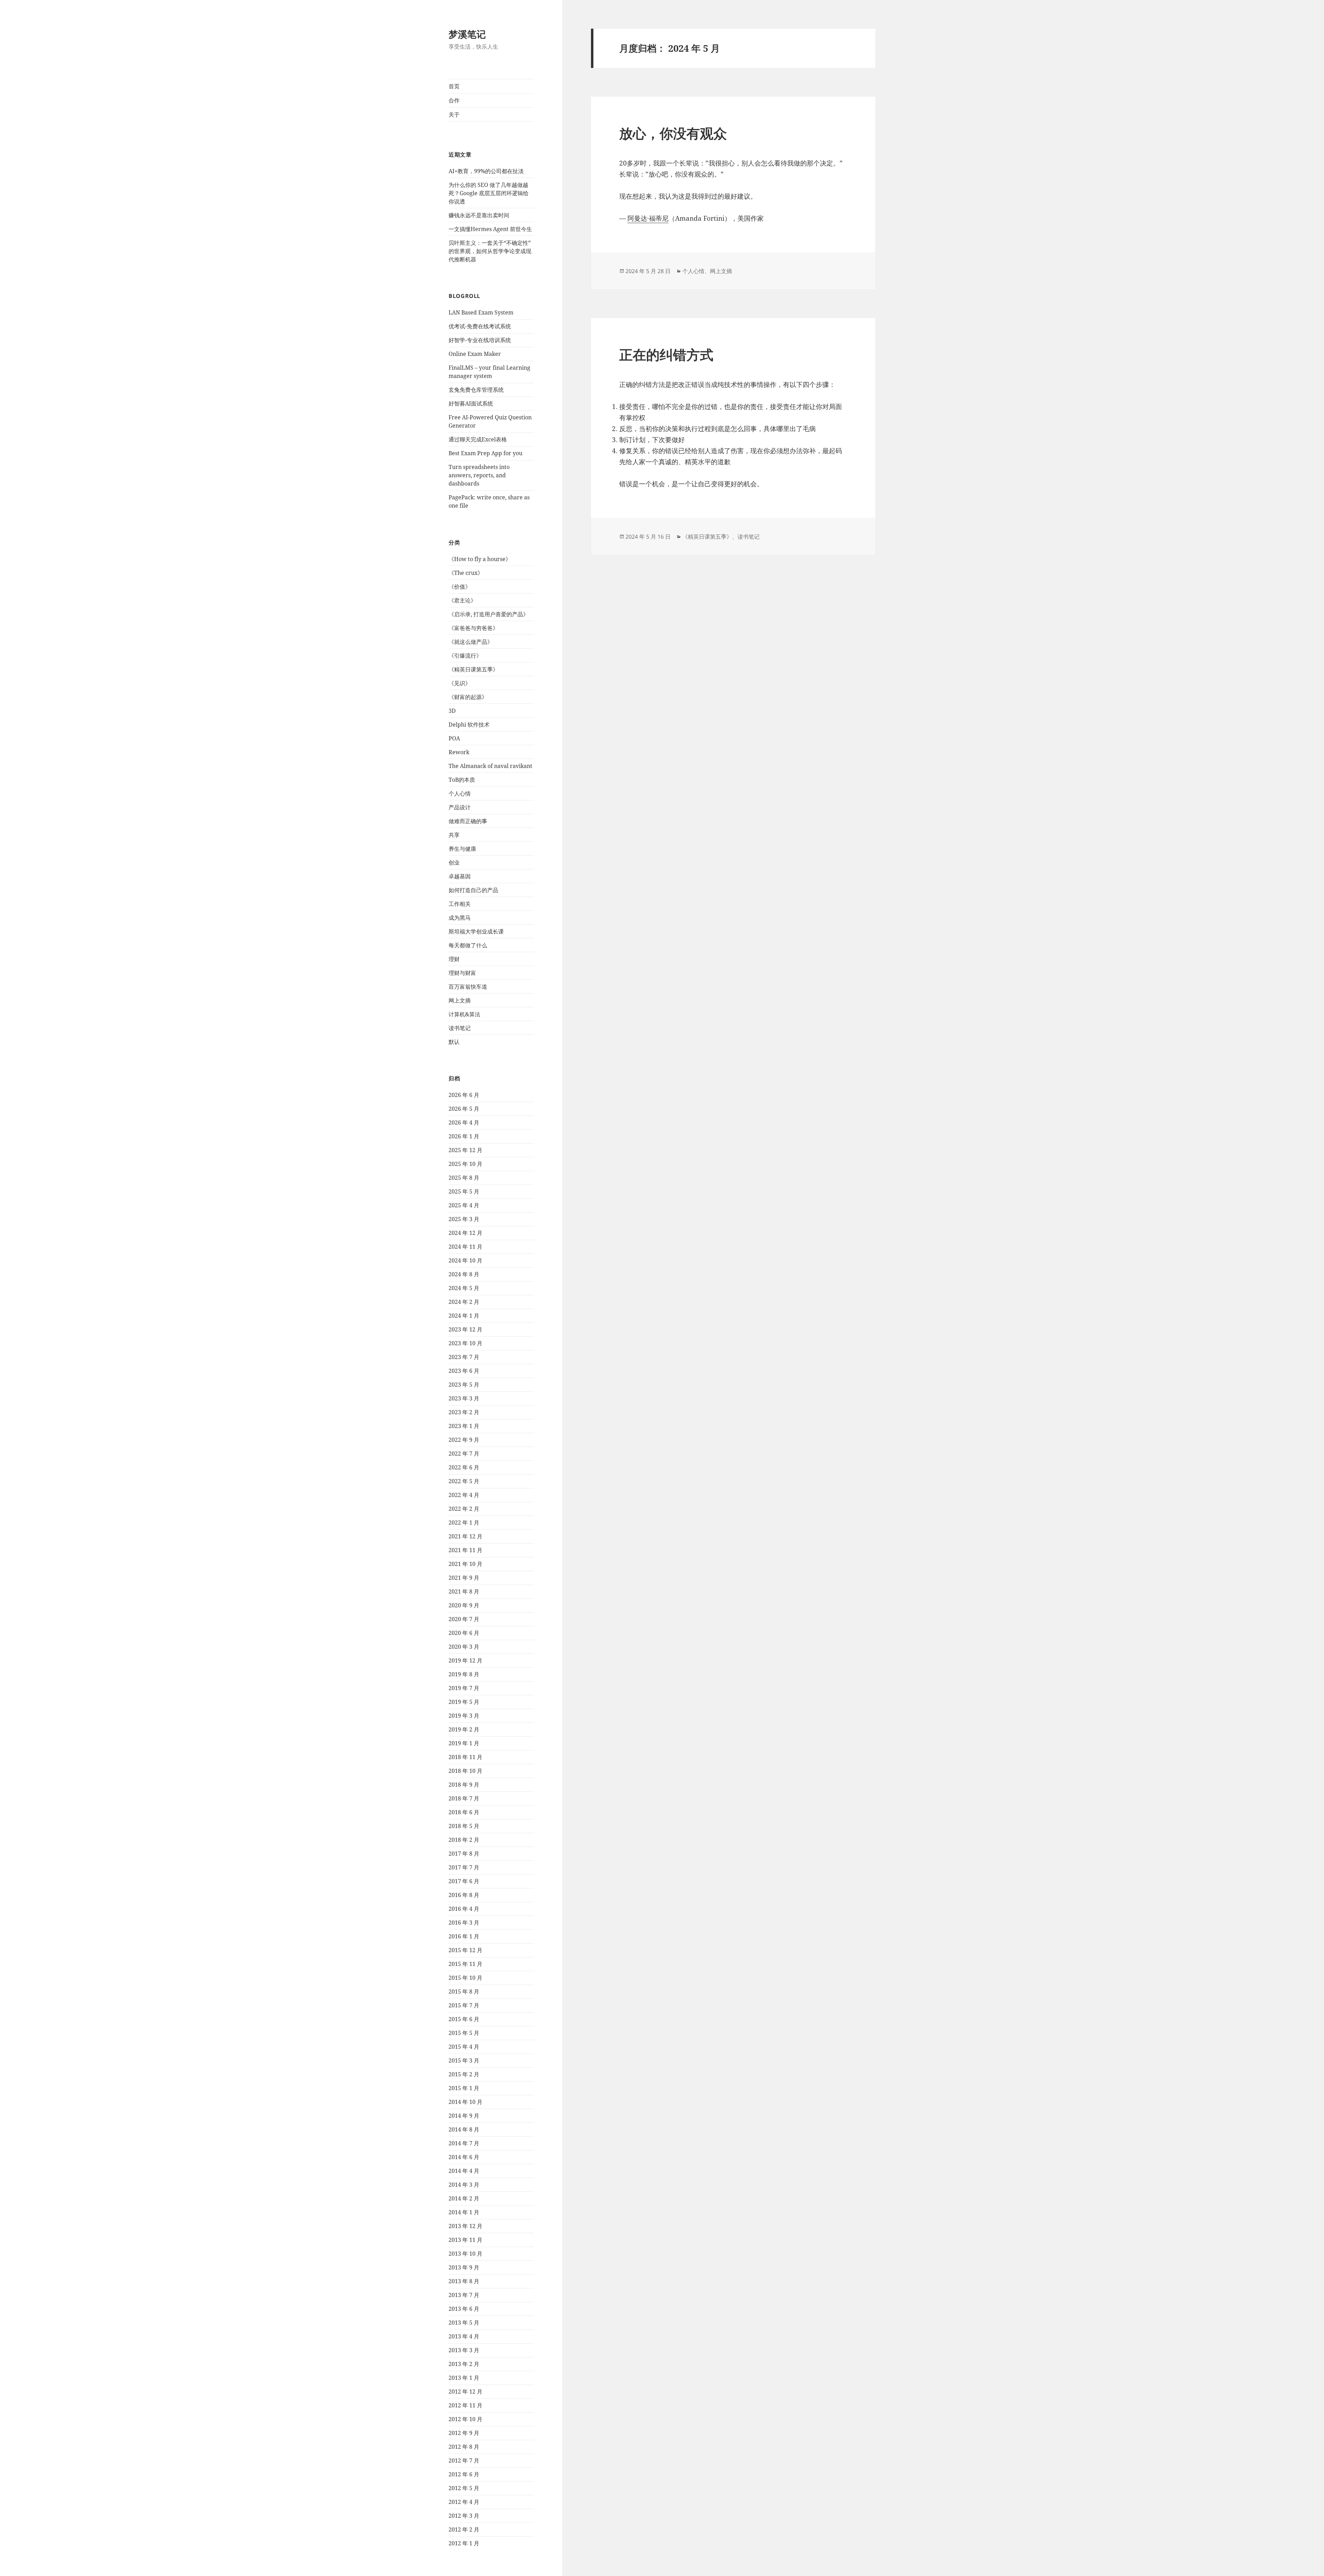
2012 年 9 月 (464, 2433)
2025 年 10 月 (465, 1164)
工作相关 (460, 904)
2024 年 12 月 (465, 1233)
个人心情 (460, 793)
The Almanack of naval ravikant (490, 766)
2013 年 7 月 (464, 2295)
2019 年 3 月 (464, 1716)
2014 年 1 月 (464, 2212)
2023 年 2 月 (464, 1412)
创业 (454, 862)
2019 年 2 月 (464, 1729)
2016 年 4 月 (464, 1909)
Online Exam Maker (475, 354)
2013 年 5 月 (464, 2323)
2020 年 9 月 (464, 1605)
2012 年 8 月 (464, 2447)
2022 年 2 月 (464, 1509)
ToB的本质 (462, 780)
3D (452, 711)
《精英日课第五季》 (473, 669)
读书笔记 (460, 1028)
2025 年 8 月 (464, 1178)
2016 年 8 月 (464, 1895)
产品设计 (460, 807)
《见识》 (460, 683)
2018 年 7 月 (464, 1798)
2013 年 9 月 (464, 2267)
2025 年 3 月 (464, 1219)
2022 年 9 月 (464, 1440)
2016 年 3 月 (464, 1923)
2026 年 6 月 (464, 1095)
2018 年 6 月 (464, 1812)
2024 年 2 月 (464, 1302)
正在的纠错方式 (666, 354)
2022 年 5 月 (464, 1481)
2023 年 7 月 (464, 1357)
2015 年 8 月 (464, 1991)
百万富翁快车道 (468, 987)
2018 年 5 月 (464, 1826)
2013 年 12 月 (465, 2226)
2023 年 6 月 (464, 1371)
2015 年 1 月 (464, 2088)
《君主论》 (462, 600)
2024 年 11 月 (465, 1247)
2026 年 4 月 (464, 1122)
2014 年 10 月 (465, 2102)
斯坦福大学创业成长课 (476, 931)
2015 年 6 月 (464, 2019)
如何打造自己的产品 (473, 890)
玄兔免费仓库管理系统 (476, 390)
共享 (454, 835)
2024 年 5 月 (464, 1288)
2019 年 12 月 (465, 1660)
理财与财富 (462, 973)
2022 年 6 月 (464, 1467)
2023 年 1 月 (464, 1426)
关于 (454, 114)
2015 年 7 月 (464, 2005)
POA (454, 738)
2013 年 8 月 (464, 2281)
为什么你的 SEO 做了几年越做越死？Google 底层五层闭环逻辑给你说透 (489, 193)
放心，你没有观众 (673, 133)
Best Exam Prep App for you (485, 453)
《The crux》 (466, 573)
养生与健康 (462, 849)
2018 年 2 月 (464, 1840)
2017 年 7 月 (464, 1867)
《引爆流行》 (465, 656)
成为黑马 (460, 918)
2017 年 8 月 (464, 1854)
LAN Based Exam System (481, 312)
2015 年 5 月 (464, 2033)
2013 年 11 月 (465, 2240)
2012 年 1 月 (464, 2543)
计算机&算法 (464, 1014)
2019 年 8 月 (464, 1674)
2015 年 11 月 (465, 1964)
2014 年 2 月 (464, 2198)
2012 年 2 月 (464, 2529)
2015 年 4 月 (464, 2047)
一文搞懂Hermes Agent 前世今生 (490, 229)
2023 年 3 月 (464, 1398)
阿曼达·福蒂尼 (648, 218)
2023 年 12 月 (465, 1329)
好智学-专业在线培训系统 (480, 340)
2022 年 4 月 (464, 1495)
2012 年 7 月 (464, 2460)
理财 (454, 959)
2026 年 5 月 (464, 1109)
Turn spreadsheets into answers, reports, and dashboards (479, 475)
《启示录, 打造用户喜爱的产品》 (489, 614)
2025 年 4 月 (464, 1205)
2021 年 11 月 (465, 1550)
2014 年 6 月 (464, 2157)
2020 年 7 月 (464, 1619)
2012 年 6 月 (464, 2474)
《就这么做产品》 (471, 642)
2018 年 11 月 (465, 1757)
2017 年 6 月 (464, 1881)
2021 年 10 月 (465, 1564)
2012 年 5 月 (464, 2488)
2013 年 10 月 (465, 2254)
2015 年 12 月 (465, 1950)
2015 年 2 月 (464, 2074)
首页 (454, 86)
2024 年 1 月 (464, 1316)
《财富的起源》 (468, 697)
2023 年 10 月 (465, 1343)
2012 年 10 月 (465, 2419)
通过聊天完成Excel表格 (478, 439)
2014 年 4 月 (464, 2171)
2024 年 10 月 (465, 1260)
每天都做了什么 (468, 945)
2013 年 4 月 (464, 2336)
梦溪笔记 (467, 34)
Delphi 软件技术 (469, 725)
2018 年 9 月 (464, 1785)
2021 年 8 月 (464, 1591)
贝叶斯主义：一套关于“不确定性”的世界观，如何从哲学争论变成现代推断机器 (490, 251)
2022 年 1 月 (464, 1522)
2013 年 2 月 (464, 2364)
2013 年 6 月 (464, 2309)
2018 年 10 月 (465, 1771)
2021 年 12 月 (465, 1536)
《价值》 (460, 587)
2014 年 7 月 (464, 2143)
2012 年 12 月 (465, 2392)
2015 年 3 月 (464, 2060)
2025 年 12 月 (465, 1150)
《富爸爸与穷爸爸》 (473, 628)
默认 (454, 1042)
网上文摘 (460, 1000)
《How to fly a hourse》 (480, 559)
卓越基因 (460, 876)
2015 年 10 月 (465, 1978)
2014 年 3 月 (464, 2185)
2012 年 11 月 (465, 2405)
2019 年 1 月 (464, 1743)
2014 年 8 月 (464, 2129)
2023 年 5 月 (464, 1385)
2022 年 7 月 (464, 1454)
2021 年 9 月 (464, 1578)
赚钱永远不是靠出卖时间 (479, 215)
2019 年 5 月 (464, 1702)
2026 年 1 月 (464, 1136)
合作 (454, 100)
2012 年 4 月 (464, 2502)
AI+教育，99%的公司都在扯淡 (486, 171)
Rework (459, 752)
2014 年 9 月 (464, 2116)
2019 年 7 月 (464, 1688)
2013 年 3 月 (464, 2350)
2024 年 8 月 (464, 1274)
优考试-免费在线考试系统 (480, 326)
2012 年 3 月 (464, 2516)
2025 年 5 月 (464, 1191)
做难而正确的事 (468, 821)
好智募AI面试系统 (471, 403)
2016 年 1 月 (464, 1936)
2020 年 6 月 (464, 1633)
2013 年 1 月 (464, 2378)
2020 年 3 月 (464, 1647)
